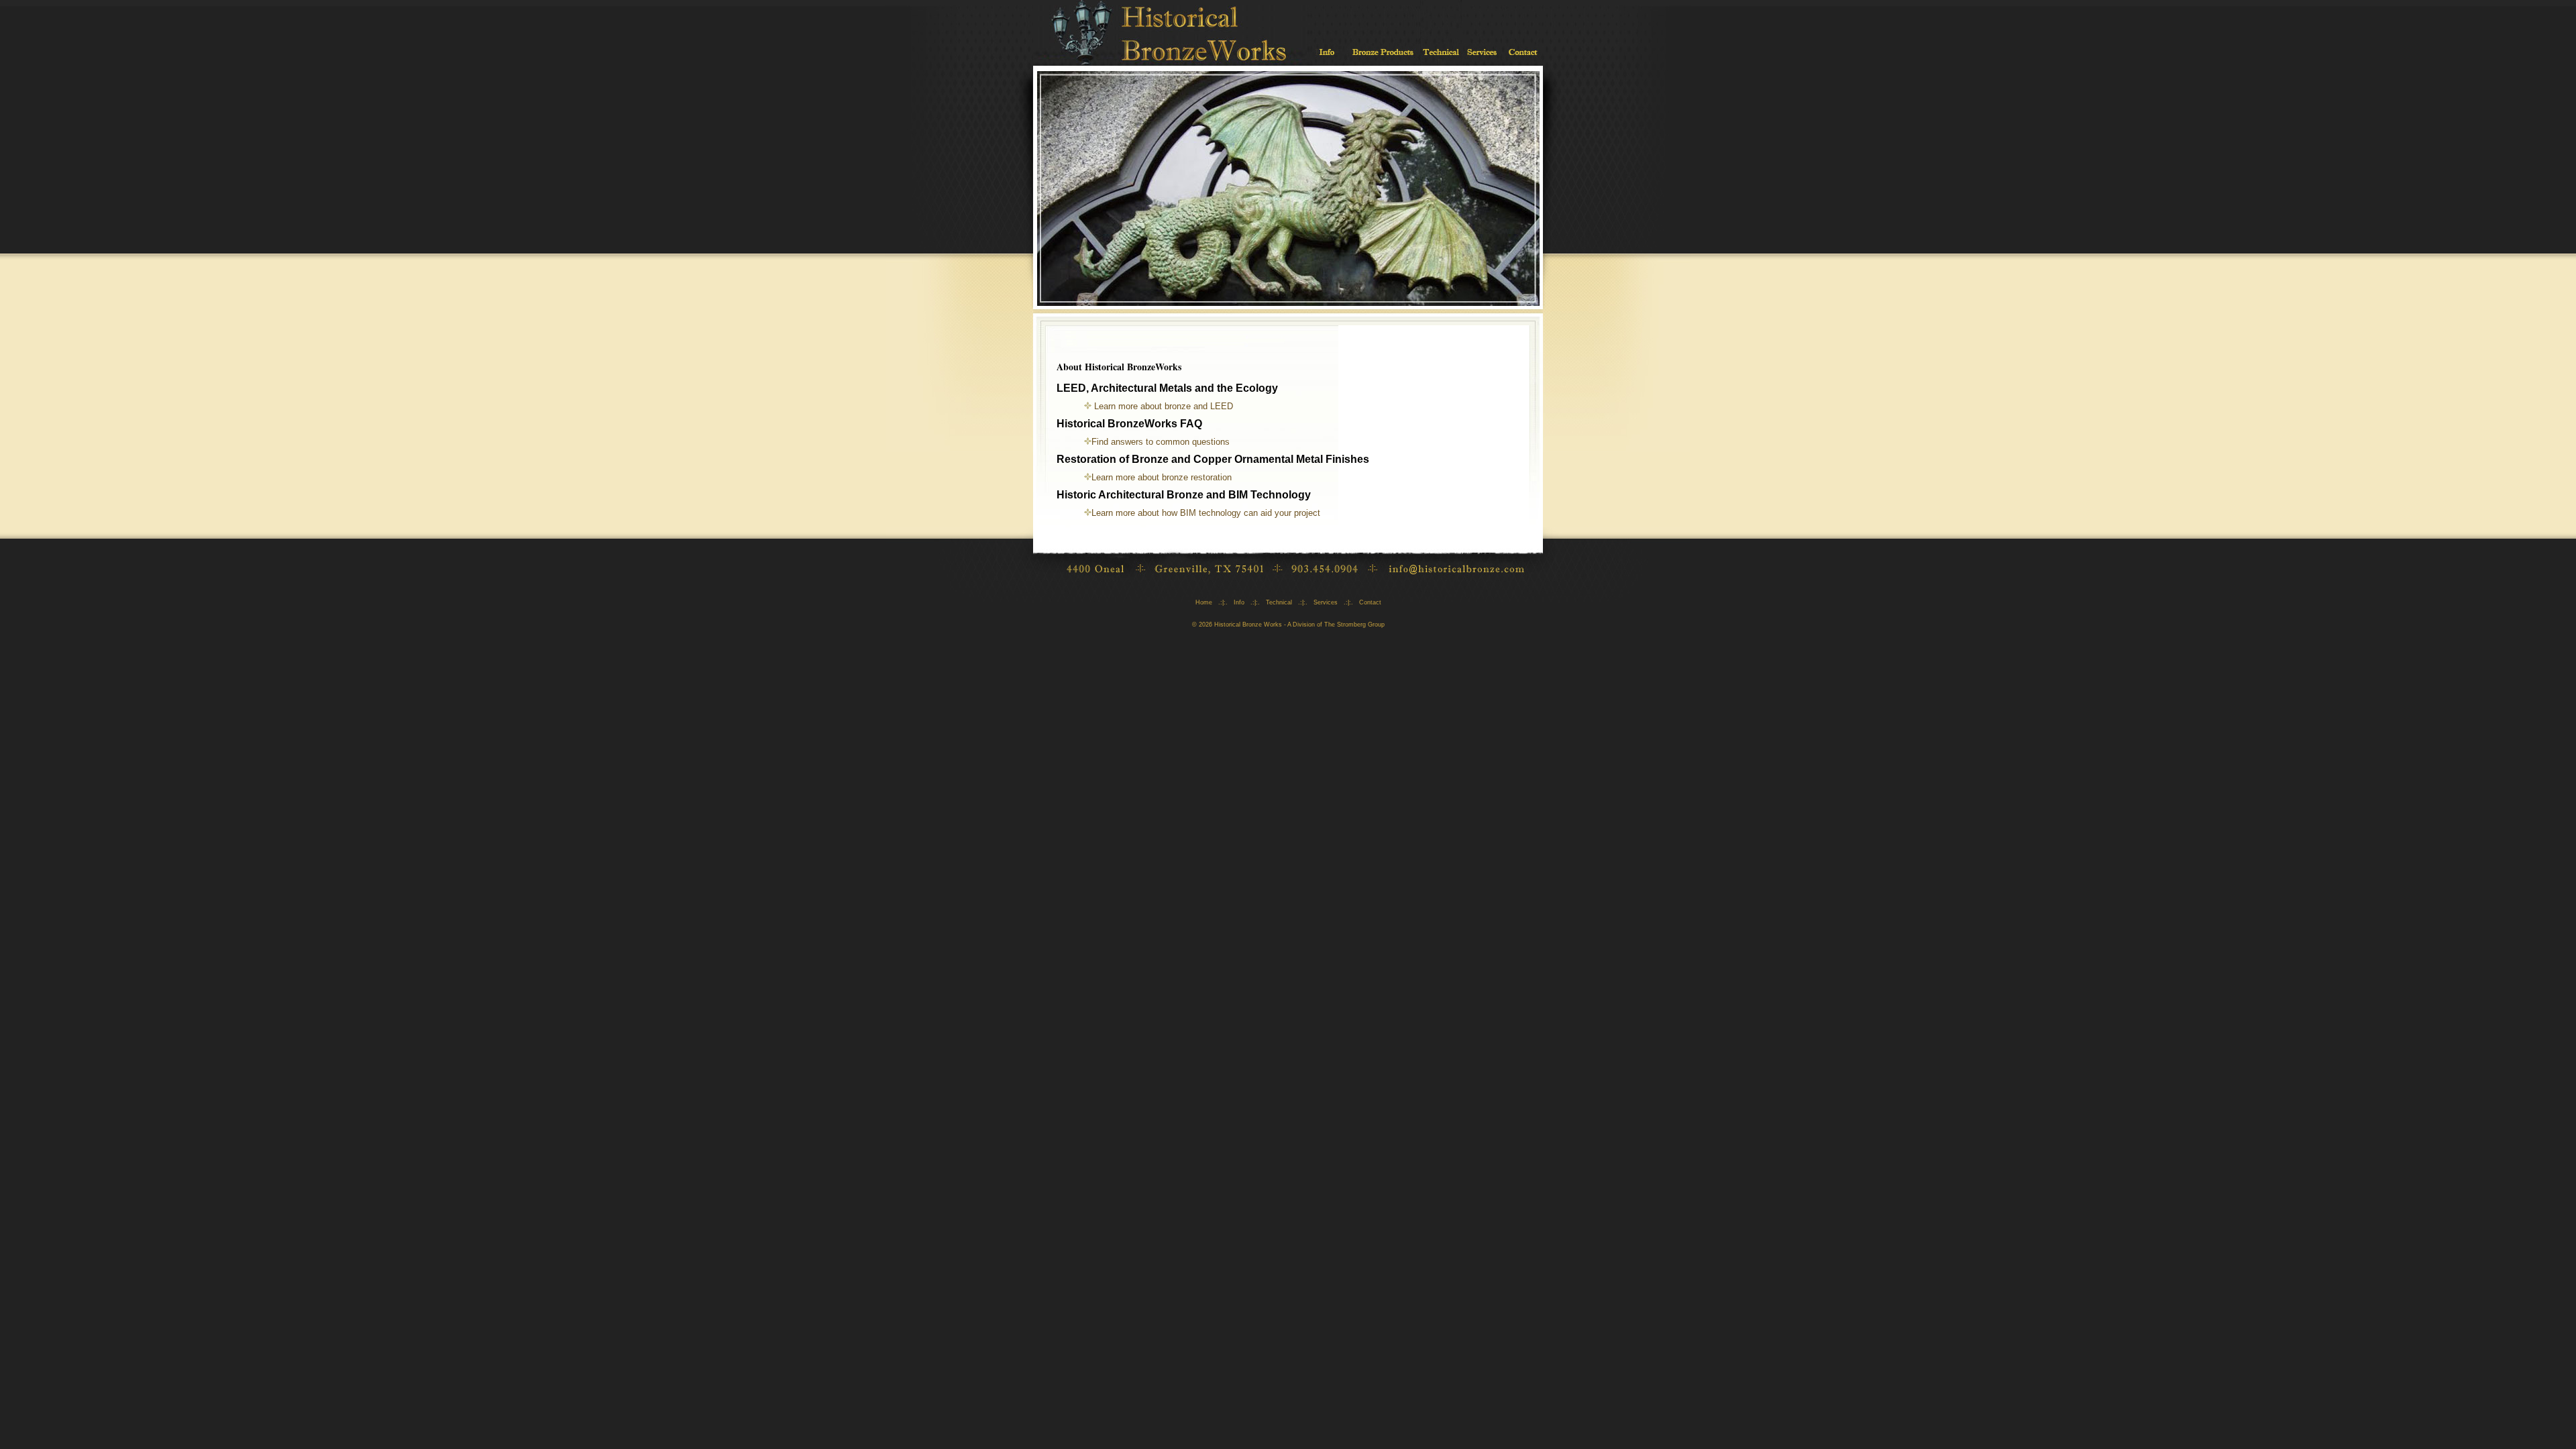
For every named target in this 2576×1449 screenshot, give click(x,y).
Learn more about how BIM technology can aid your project (1206, 513)
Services (1326, 602)
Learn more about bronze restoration (1162, 477)
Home (1204, 602)
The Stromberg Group (1354, 625)
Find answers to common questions (1161, 442)
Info (1239, 602)
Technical (1279, 602)
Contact (1370, 602)
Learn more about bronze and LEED (1162, 406)
